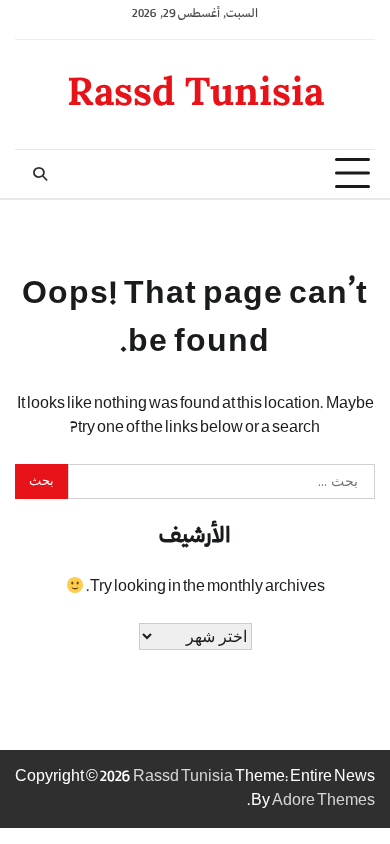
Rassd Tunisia (195, 91)
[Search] (40, 174)
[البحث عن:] (221, 482)
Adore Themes (323, 801)
